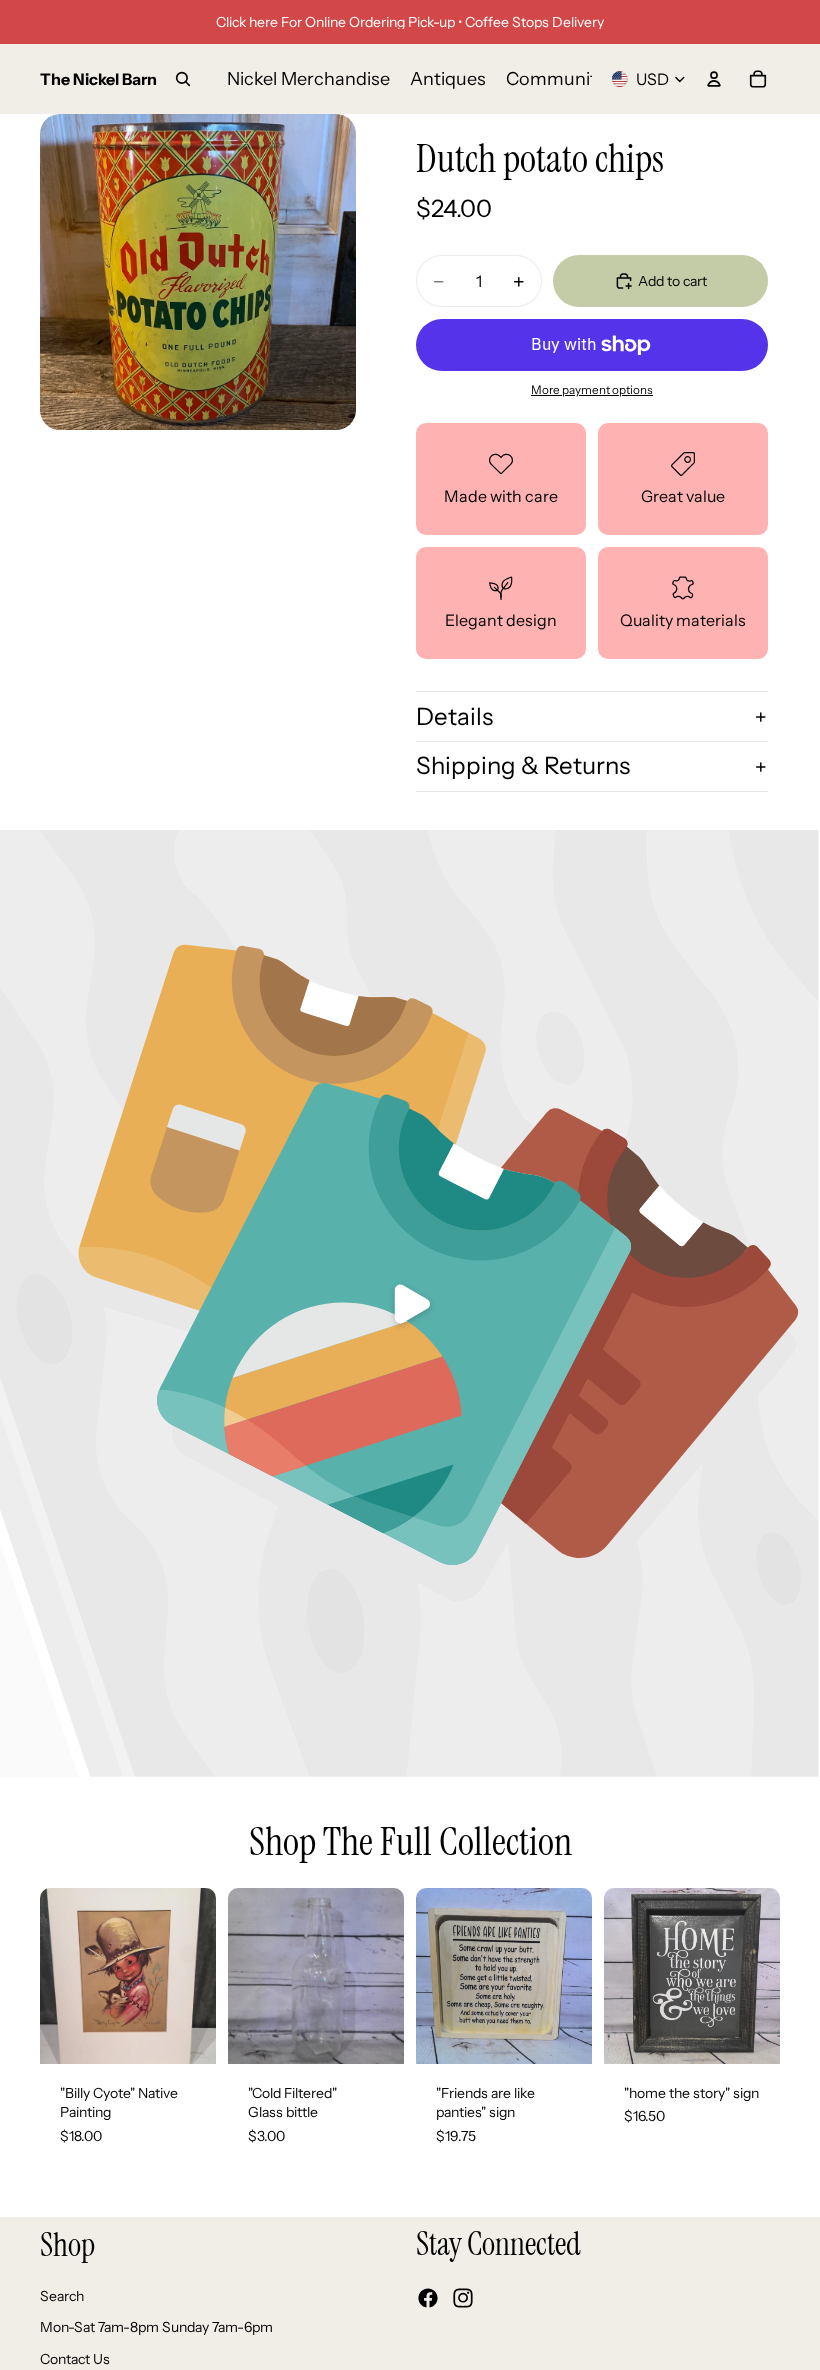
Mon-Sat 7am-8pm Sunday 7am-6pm (156, 2327)
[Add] (185, 2033)
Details (454, 716)
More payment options (592, 390)
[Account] (714, 79)
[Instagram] (463, 2298)
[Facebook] (428, 2298)
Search (62, 2295)
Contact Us (75, 2358)
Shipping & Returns (523, 765)
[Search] (183, 79)
